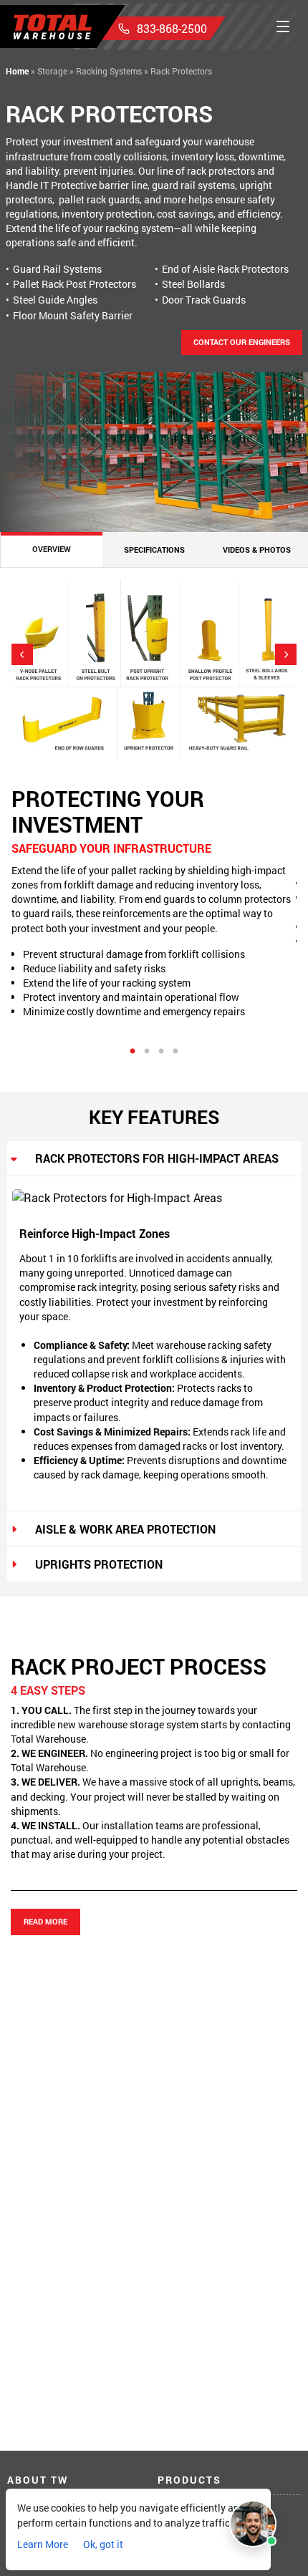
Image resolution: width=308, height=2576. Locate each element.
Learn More (43, 2544)
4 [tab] (175, 1052)
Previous (22, 654)
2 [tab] (147, 1052)
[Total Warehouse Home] (53, 27)
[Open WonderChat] (253, 2524)
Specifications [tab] (154, 549)
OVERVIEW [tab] (52, 549)
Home (17, 71)
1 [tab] (133, 1052)
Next (286, 654)
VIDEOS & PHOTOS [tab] (257, 549)
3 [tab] (161, 1052)
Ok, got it (103, 2544)
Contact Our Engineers (242, 342)
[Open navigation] (283, 26)
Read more (45, 1921)
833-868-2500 (172, 28)
